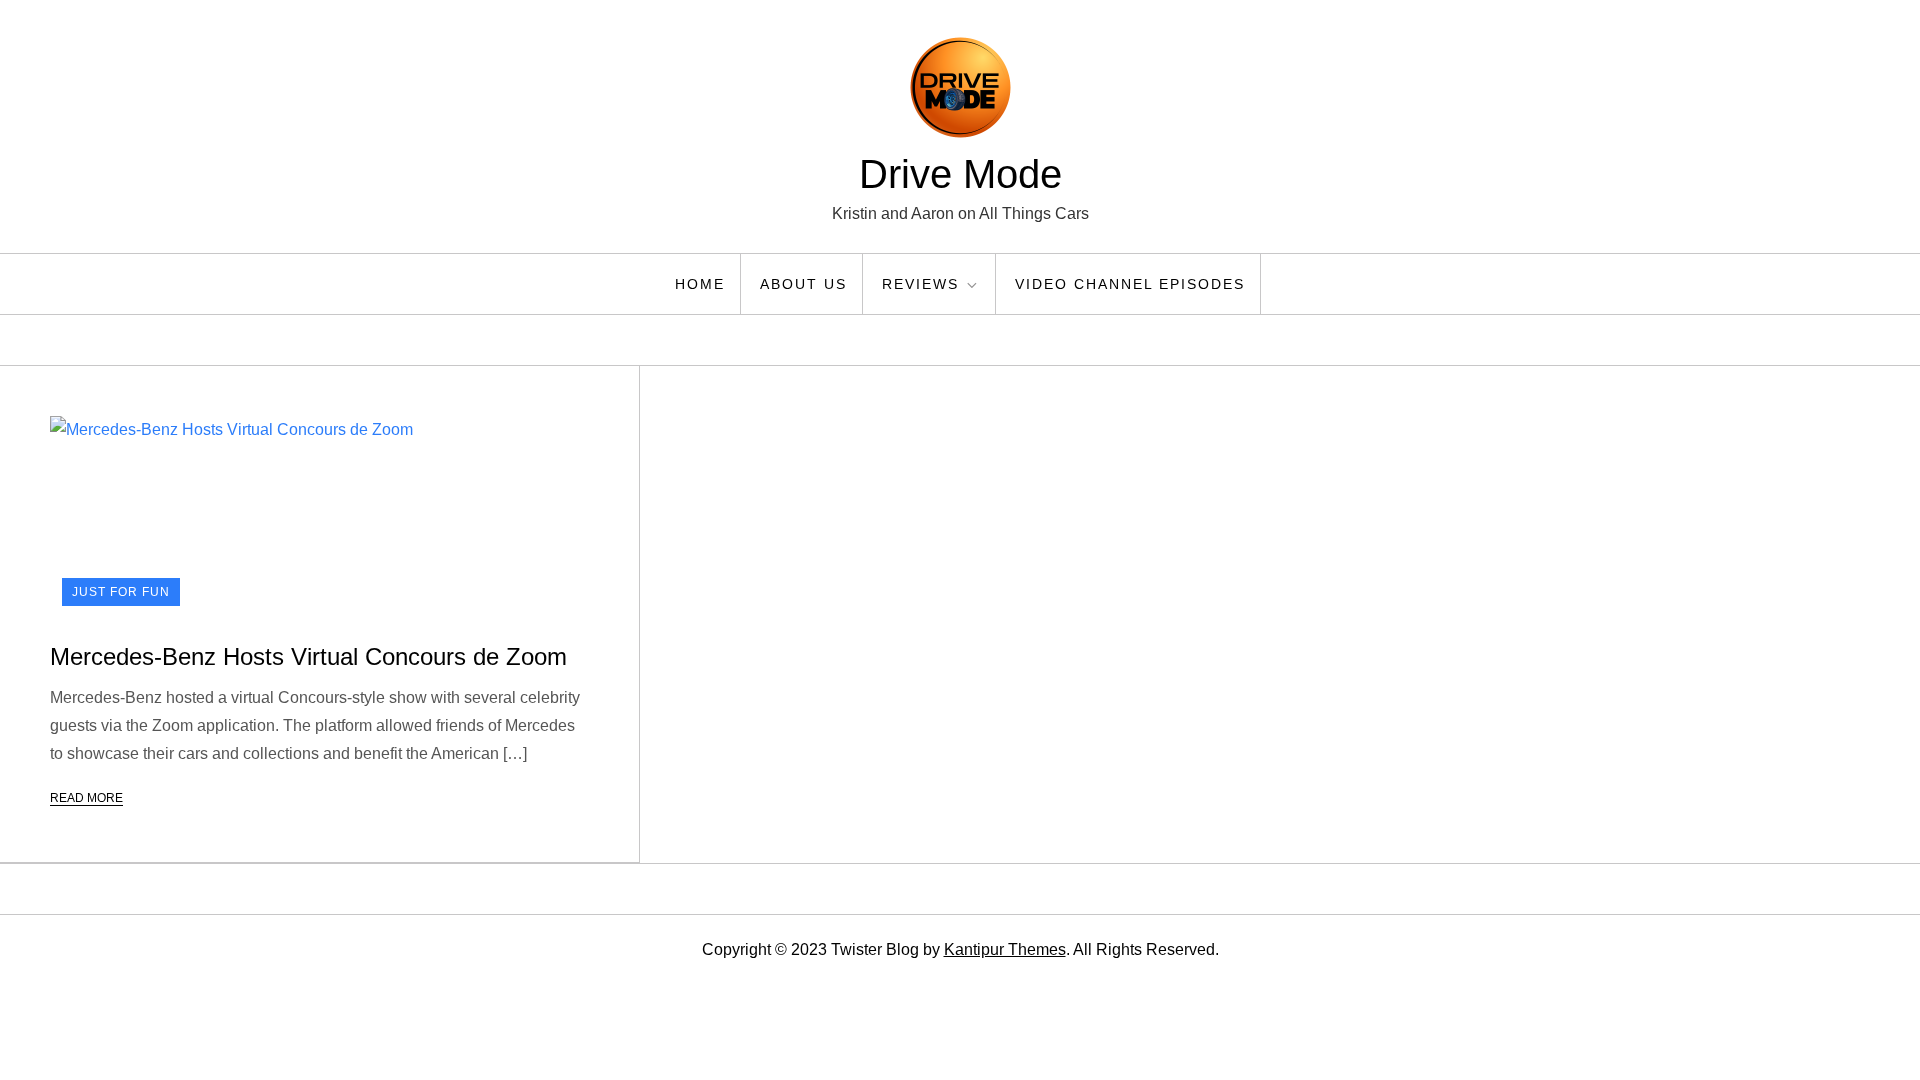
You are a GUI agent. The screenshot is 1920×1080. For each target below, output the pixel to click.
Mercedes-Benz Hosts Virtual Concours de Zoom (308, 656)
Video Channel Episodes (1130, 284)
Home (700, 284)
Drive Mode (960, 174)
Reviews (920, 284)
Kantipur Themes (1005, 949)
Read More (86, 798)
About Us (803, 284)
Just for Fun (121, 592)
